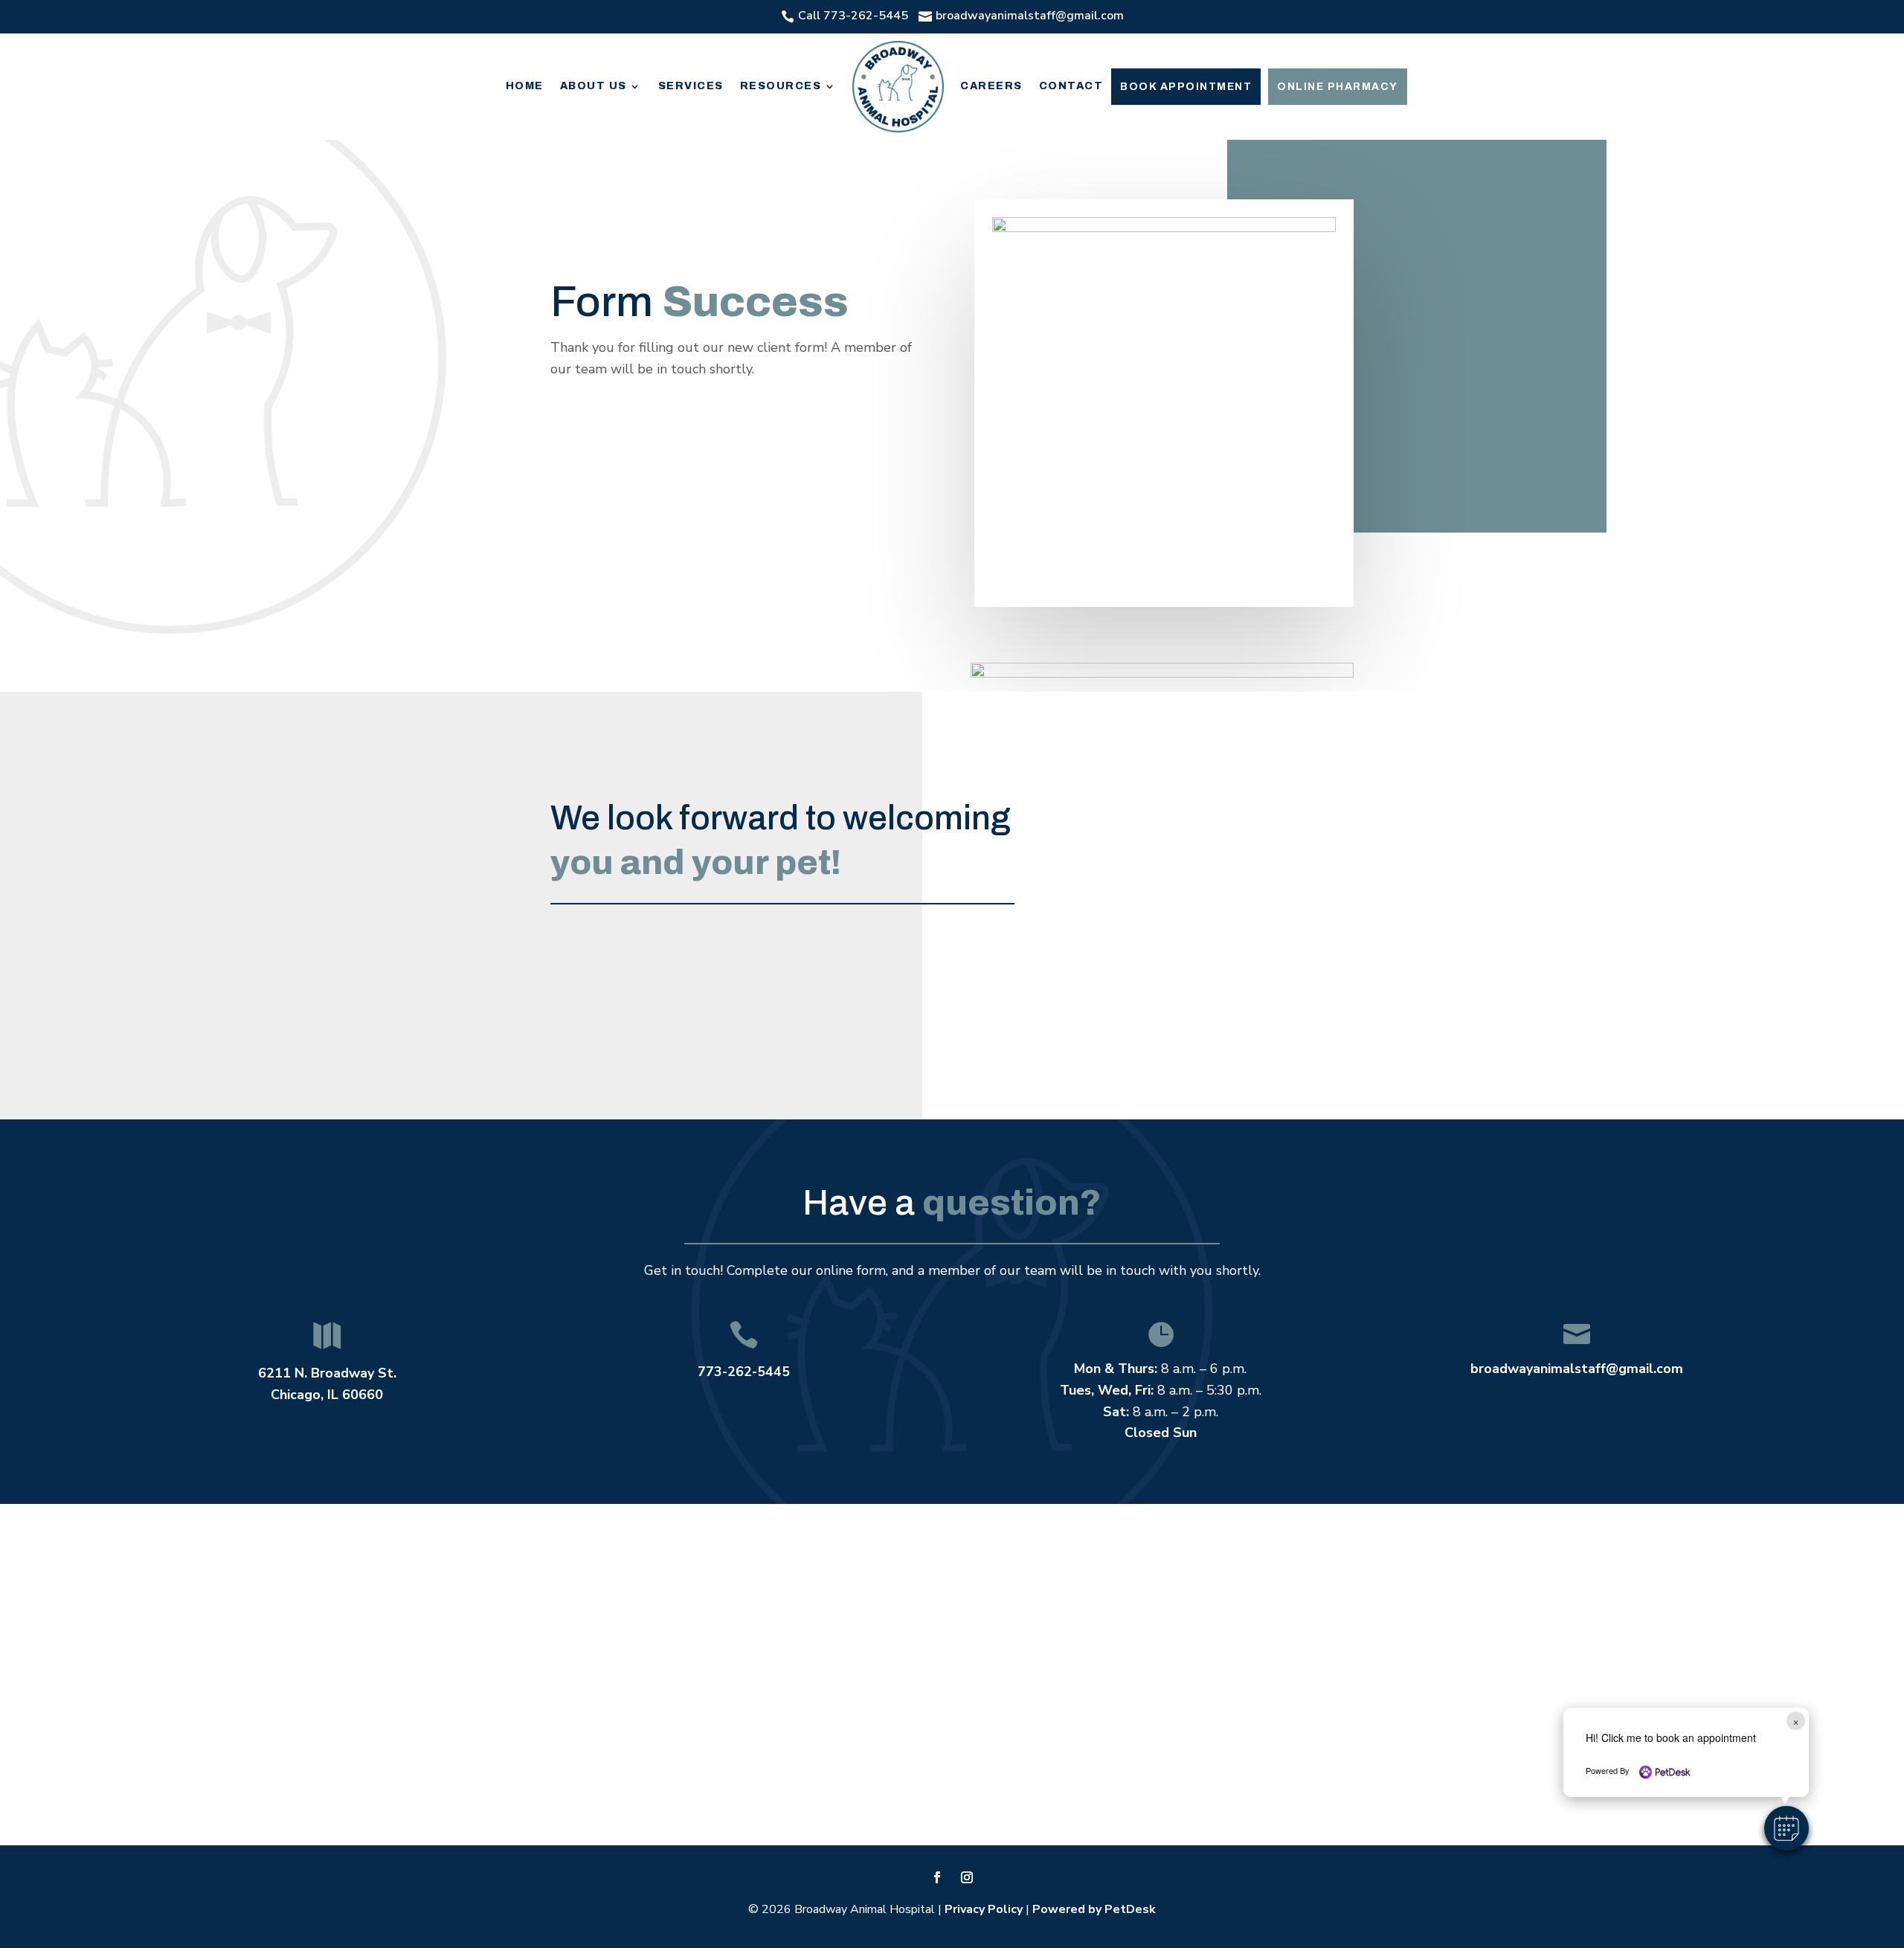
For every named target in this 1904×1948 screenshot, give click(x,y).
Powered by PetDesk (1094, 1909)
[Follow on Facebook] (937, 1877)
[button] (1786, 1828)
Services (691, 86)
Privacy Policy (984, 1909)
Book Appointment (1186, 87)
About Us (594, 86)
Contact (1071, 86)
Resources (781, 86)
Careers (991, 86)
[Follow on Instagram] (967, 1877)
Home (525, 86)
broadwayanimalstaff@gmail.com (1577, 1369)
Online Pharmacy (1338, 87)
